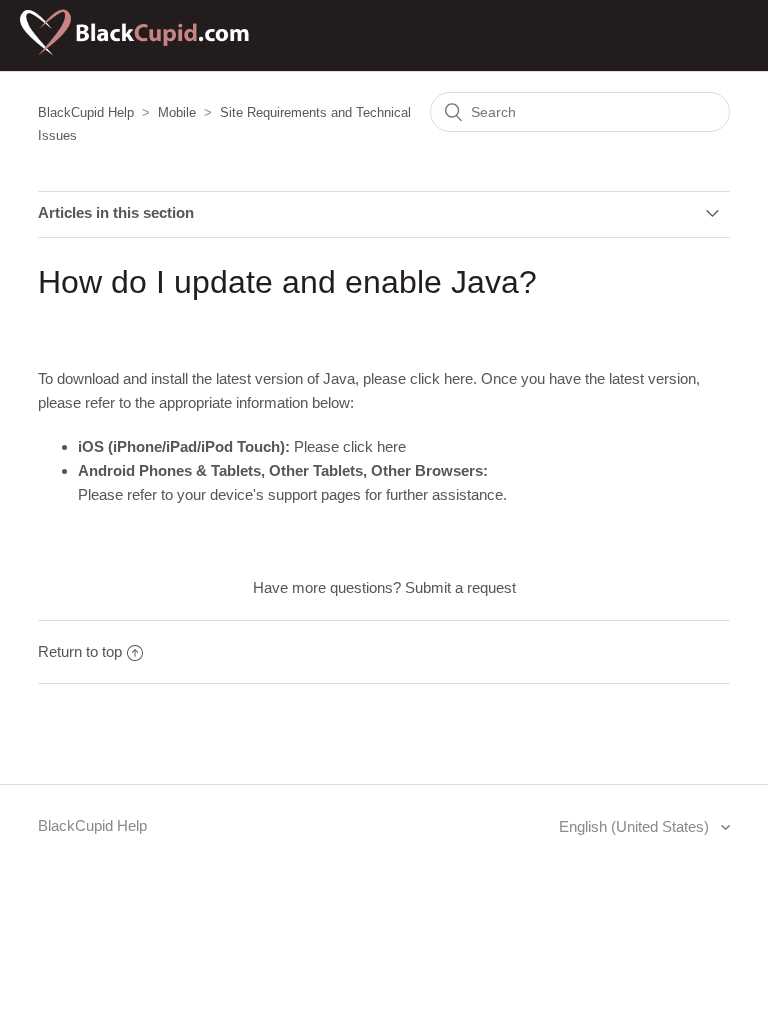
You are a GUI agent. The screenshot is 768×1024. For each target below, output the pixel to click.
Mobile (177, 112)
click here (441, 378)
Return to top (80, 651)
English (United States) (636, 826)
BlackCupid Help (86, 112)
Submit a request (460, 587)
